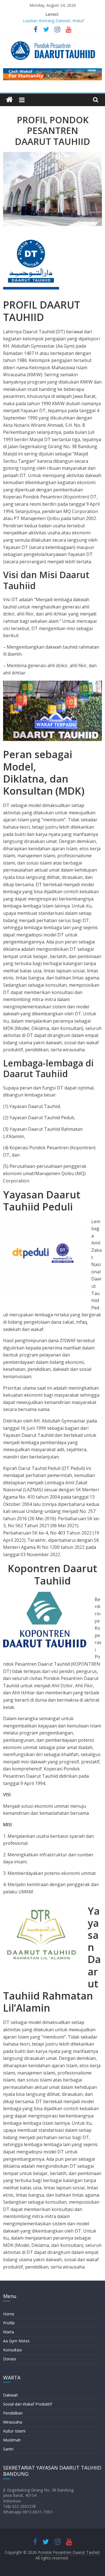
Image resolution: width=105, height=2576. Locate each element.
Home (9, 2314)
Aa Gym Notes (16, 2341)
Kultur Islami (14, 2431)
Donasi (10, 2359)
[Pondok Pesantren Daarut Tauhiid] (9, 100)
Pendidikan (13, 2413)
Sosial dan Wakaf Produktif (27, 2404)
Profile (9, 2323)
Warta (9, 2332)
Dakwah (11, 2395)
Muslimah (12, 2440)
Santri (8, 2449)
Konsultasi (12, 2350)
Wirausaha (13, 2422)
